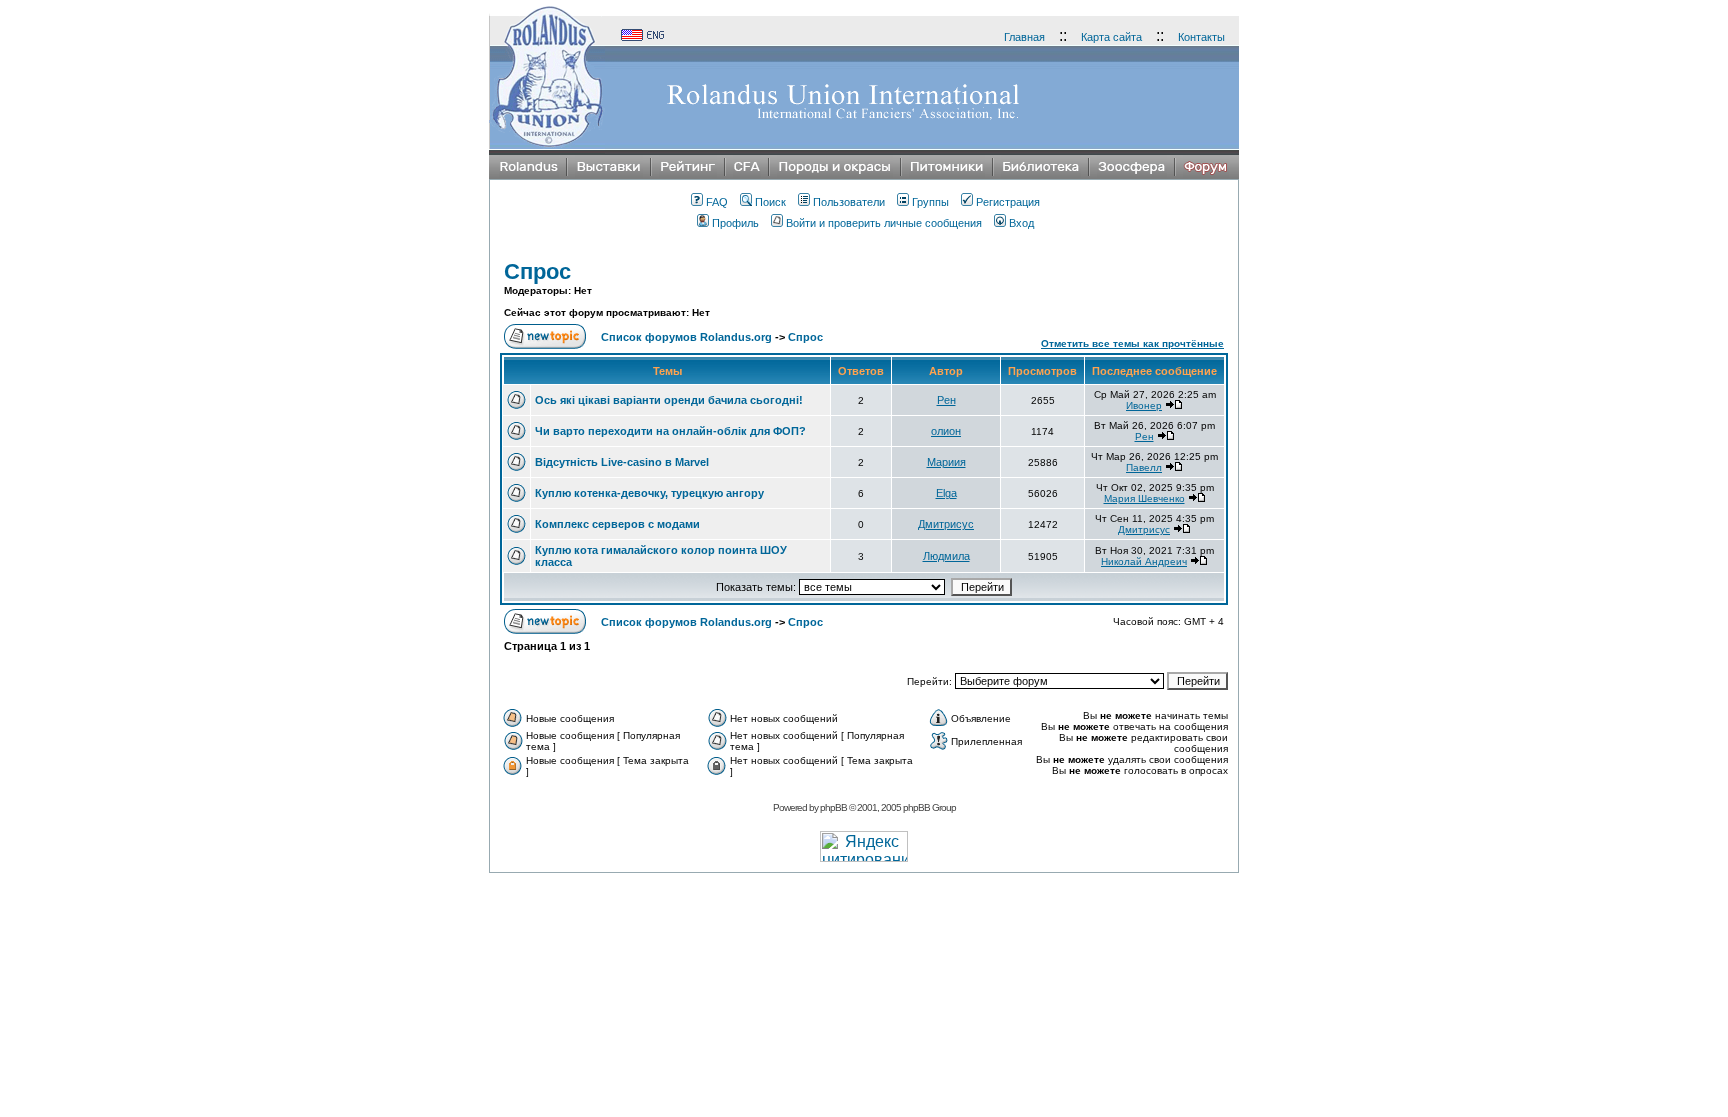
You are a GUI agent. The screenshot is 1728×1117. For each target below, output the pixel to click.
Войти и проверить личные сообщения (884, 223)
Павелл (1144, 467)
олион (946, 431)
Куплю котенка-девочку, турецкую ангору (649, 493)
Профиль (735, 223)
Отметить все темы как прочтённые (1132, 343)
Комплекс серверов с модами (617, 524)
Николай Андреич (1144, 561)
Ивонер (1144, 405)
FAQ (717, 202)
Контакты (1201, 37)
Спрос (537, 271)
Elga (946, 493)
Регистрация (1008, 202)
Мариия (946, 462)
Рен (946, 400)
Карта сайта (1111, 37)
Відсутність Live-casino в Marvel (622, 462)
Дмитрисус (946, 524)
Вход (1021, 223)
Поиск (770, 202)
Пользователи (849, 202)
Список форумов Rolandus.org (686, 337)
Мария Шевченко (1144, 498)
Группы (930, 202)
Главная (1024, 37)
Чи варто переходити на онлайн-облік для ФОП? (670, 431)
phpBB (833, 807)
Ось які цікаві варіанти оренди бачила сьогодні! (669, 400)
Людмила (946, 556)
